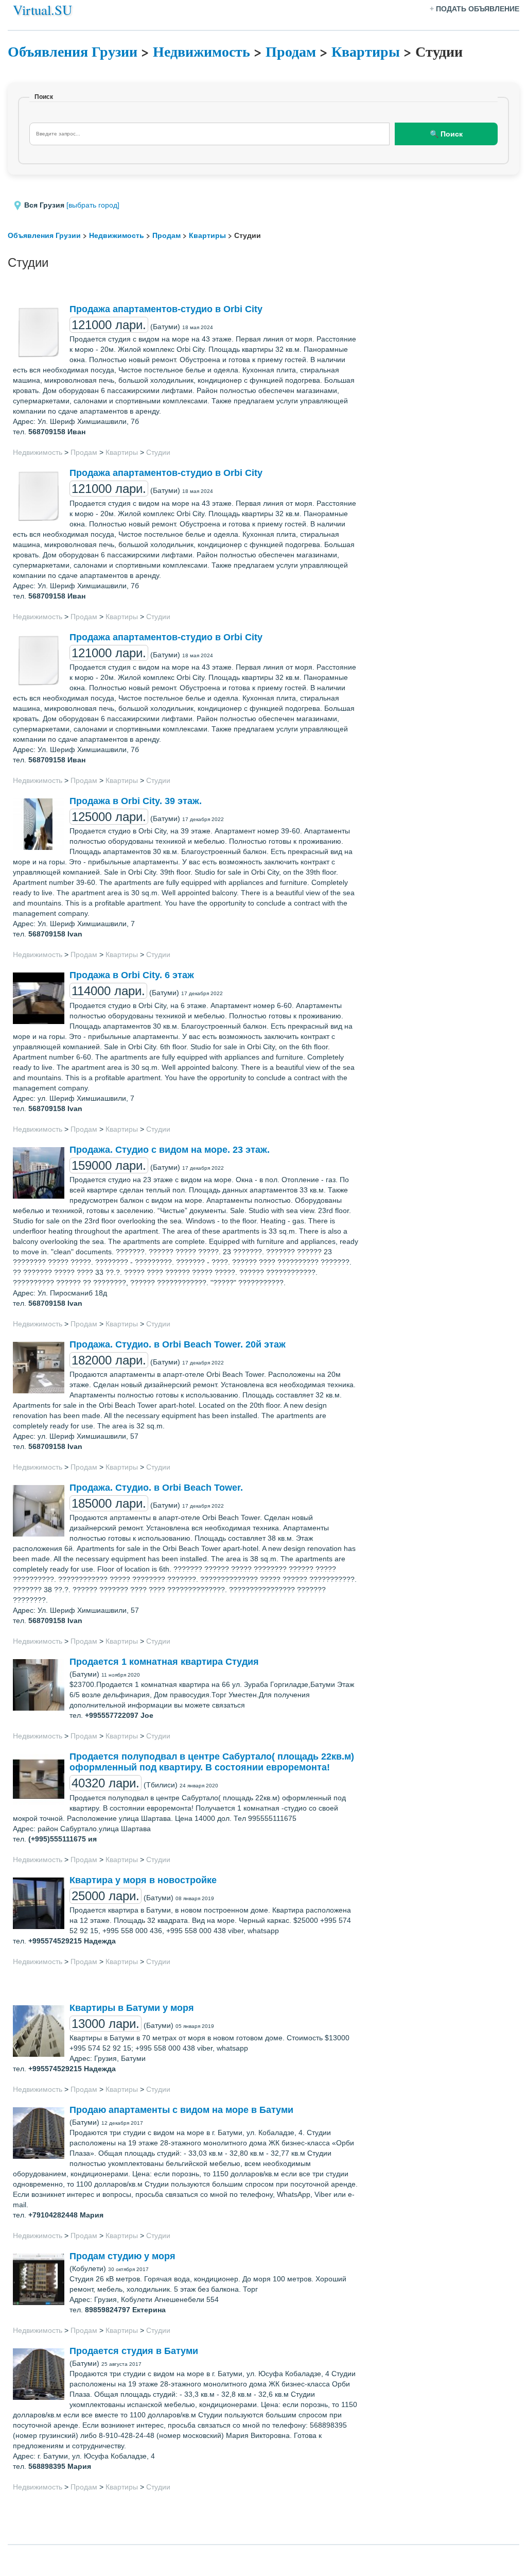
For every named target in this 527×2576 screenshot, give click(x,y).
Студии (158, 452)
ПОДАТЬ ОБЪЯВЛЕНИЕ (478, 9)
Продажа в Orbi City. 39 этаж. (136, 801)
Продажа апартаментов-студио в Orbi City (166, 309)
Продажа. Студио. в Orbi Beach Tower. (156, 1488)
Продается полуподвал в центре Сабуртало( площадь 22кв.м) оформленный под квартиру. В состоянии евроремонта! (212, 1762)
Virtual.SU (42, 10)
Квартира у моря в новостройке (143, 1880)
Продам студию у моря (122, 2256)
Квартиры (366, 51)
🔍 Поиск (446, 134)
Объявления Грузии (73, 51)
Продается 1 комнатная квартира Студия (164, 1662)
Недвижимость (201, 51)
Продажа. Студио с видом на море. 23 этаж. (170, 1150)
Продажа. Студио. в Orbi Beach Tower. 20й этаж (178, 1344)
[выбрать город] (93, 205)
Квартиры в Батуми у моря (132, 2008)
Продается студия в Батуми (134, 2351)
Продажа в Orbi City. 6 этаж (132, 975)
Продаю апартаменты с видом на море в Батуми (181, 2110)
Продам (291, 51)
